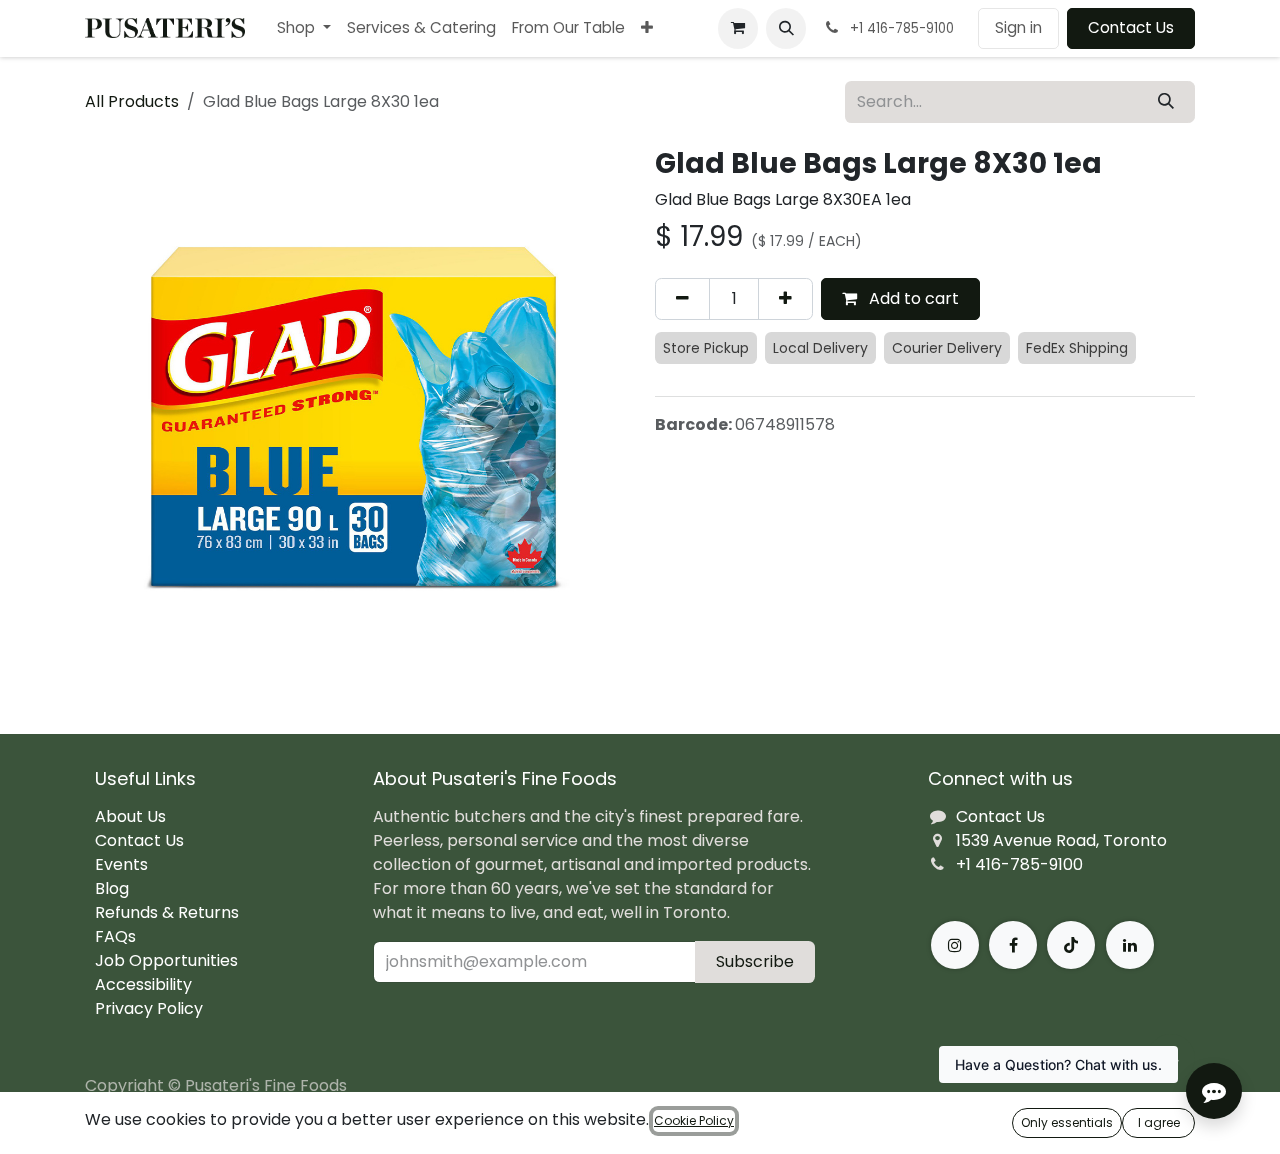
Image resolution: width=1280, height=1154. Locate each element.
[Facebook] (1013, 945)
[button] (786, 28)
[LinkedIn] (1130, 945)
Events (121, 864)
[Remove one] (682, 299)
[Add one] (785, 299)
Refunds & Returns (167, 912)
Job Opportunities (166, 960)
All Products (132, 101)
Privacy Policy (149, 1008)
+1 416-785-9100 (1019, 864)
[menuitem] (304, 28)
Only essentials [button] (1067, 1122)
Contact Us (1131, 27)
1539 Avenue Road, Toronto (1061, 840)
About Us (130, 816)
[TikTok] (1071, 945)
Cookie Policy (694, 1120)
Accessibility (143, 984)
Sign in (1018, 27)
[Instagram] (955, 945)
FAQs (115, 936)
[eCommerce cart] (738, 28)
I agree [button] (1159, 1122)
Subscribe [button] (755, 961)
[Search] (1166, 102)
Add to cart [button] (912, 298)
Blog (112, 888)
